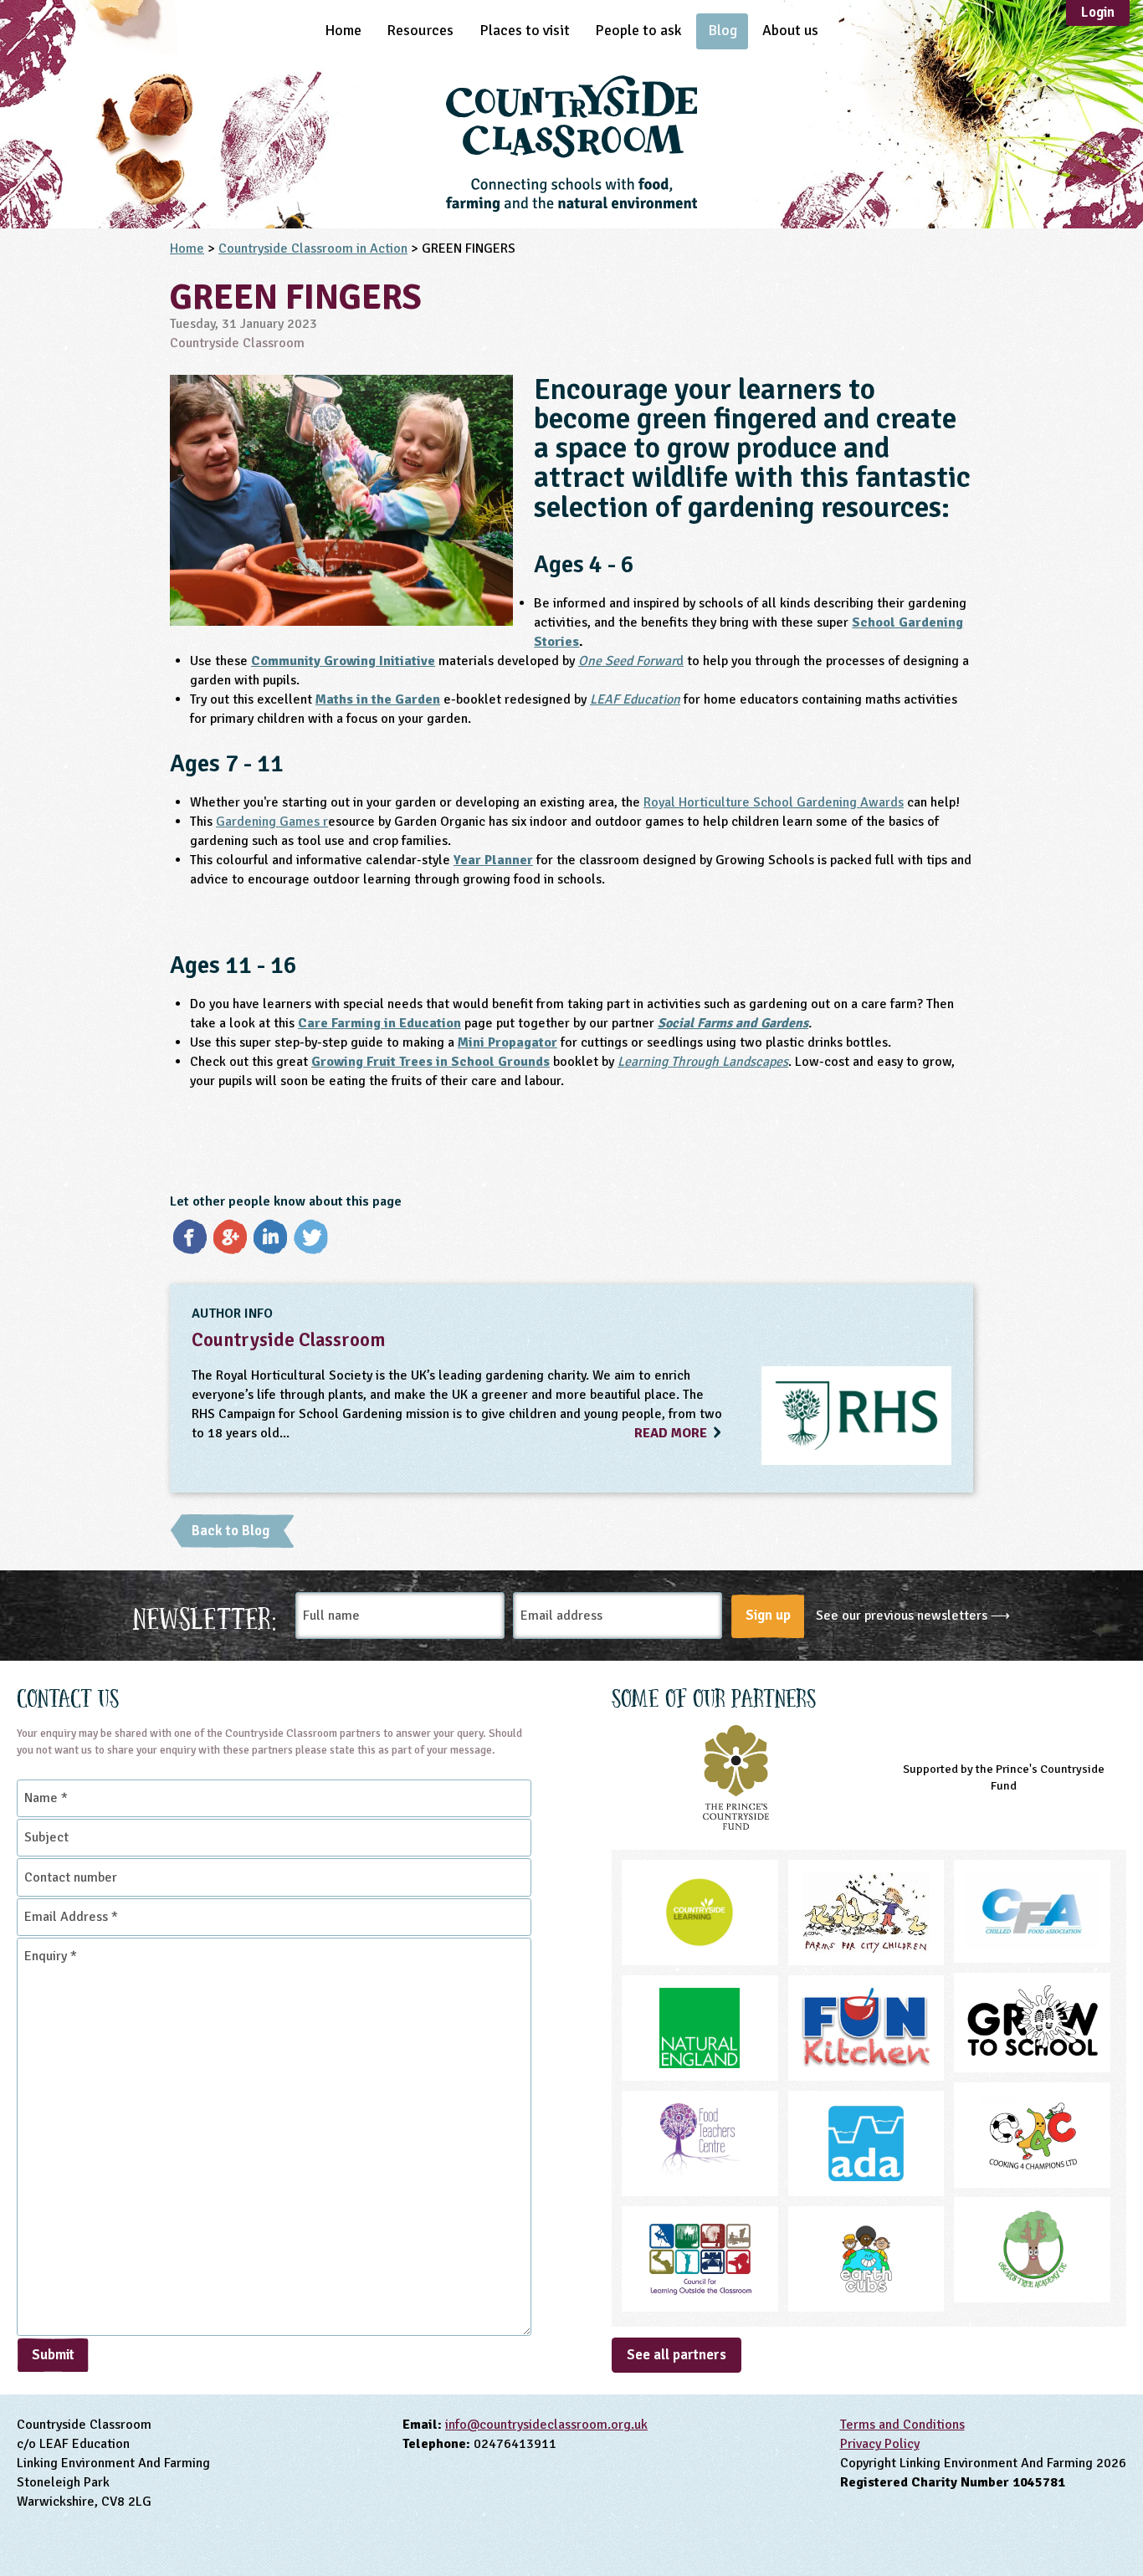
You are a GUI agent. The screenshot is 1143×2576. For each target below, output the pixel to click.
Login (1098, 12)
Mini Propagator (507, 1042)
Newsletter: (205, 1616)
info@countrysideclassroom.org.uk (546, 2425)
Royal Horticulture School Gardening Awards (774, 802)
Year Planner (493, 860)
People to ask (638, 30)
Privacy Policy (880, 2444)
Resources (420, 30)
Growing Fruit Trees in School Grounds (431, 1062)
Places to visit (525, 30)
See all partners (677, 2355)
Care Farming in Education (379, 1023)
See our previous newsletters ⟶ (913, 1616)
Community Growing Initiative (343, 661)
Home (343, 30)
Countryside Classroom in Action (313, 248)
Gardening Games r (272, 822)
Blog (723, 30)
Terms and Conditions (902, 2425)
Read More (672, 1433)
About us (790, 30)
